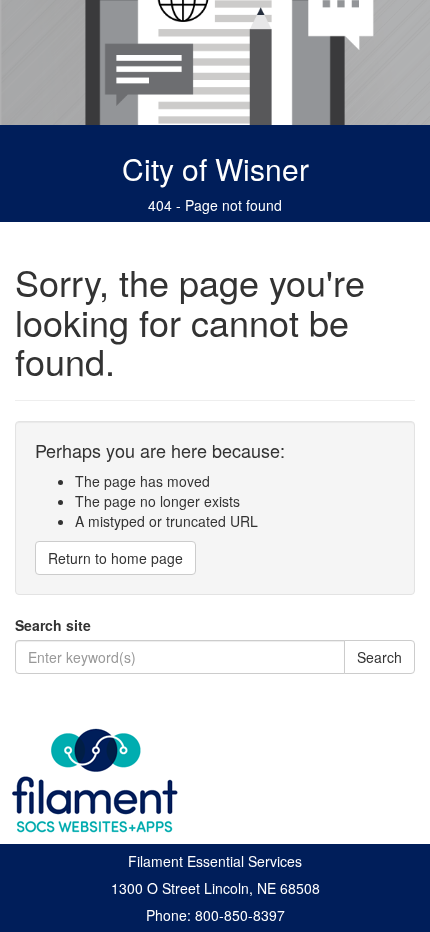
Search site (53, 625)
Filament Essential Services (215, 861)
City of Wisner (215, 168)
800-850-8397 (240, 915)
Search (379, 657)
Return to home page (115, 558)
